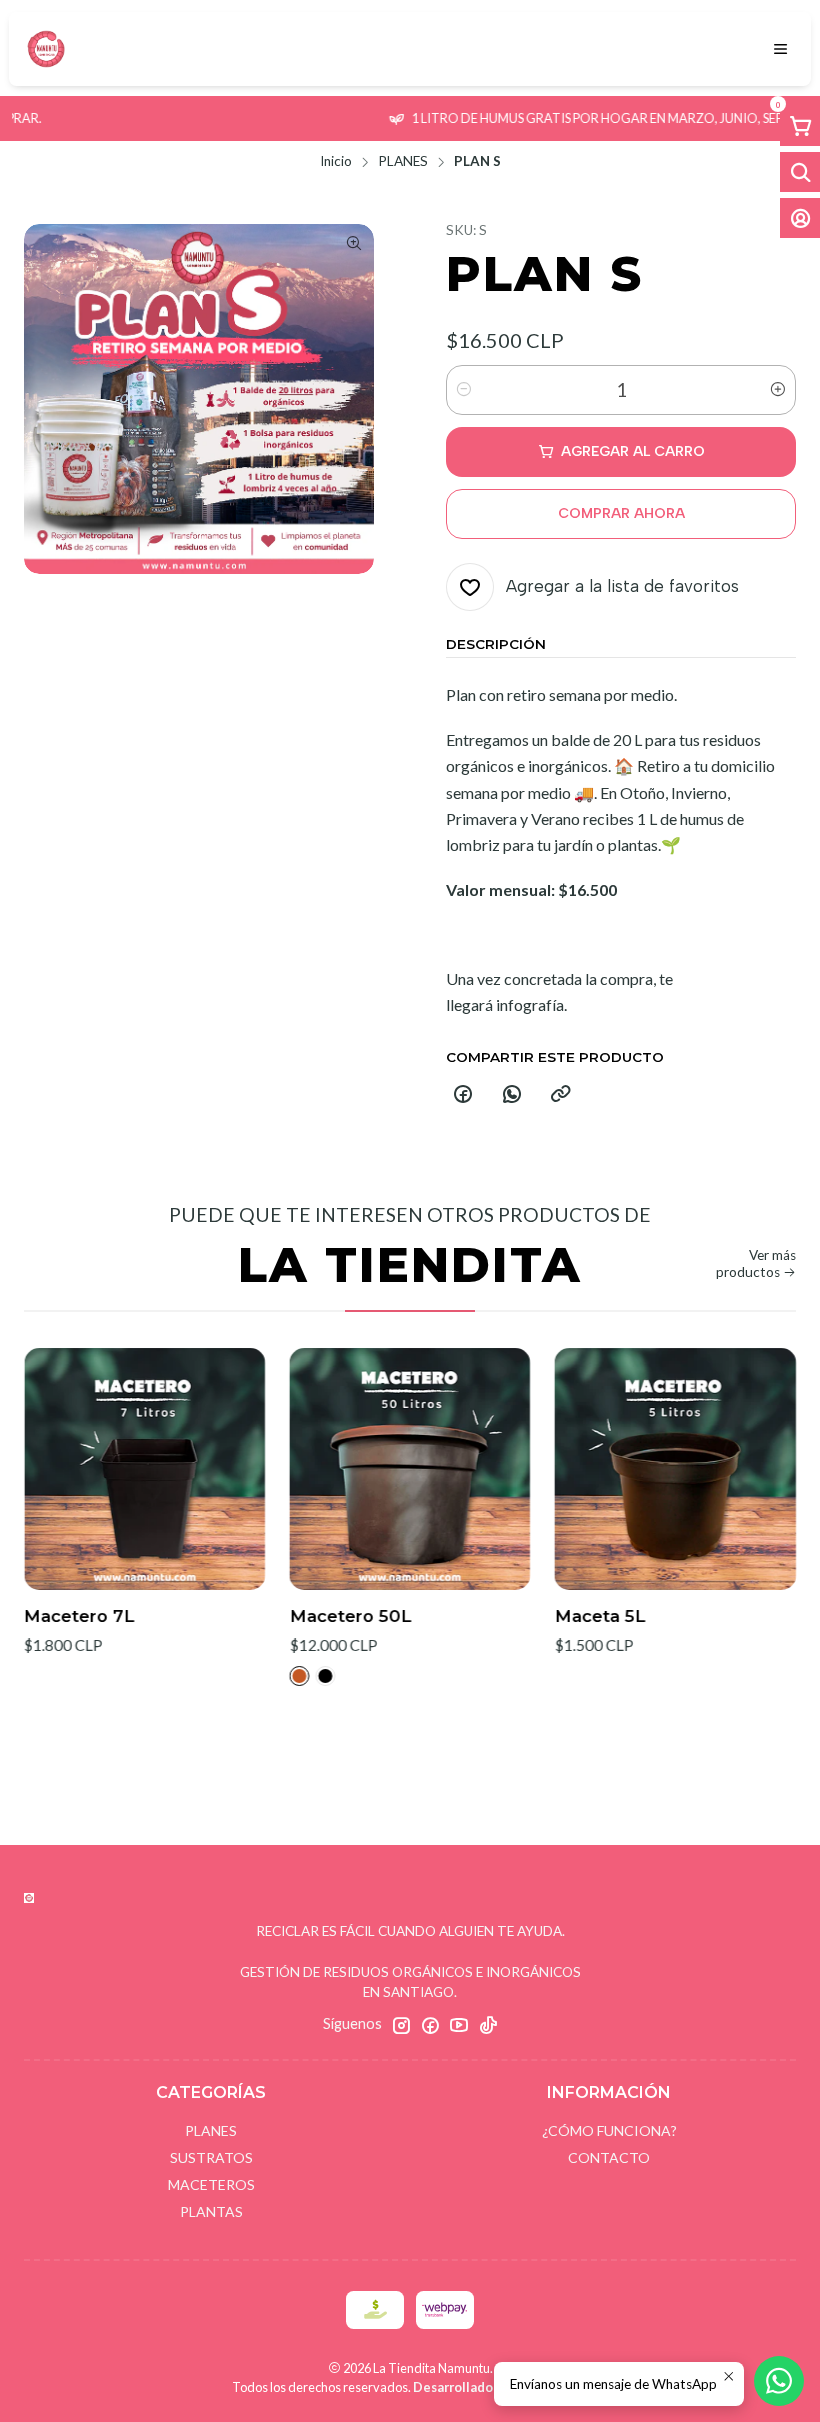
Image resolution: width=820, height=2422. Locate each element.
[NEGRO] (283, 1676)
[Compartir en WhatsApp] (512, 1095)
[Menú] (780, 49)
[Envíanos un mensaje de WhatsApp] (779, 2381)
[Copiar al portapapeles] (561, 1095)
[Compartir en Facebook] (463, 1095)
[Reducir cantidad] (464, 390)
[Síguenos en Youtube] (459, 2025)
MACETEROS (211, 2184)
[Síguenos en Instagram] (401, 2025)
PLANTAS (211, 2211)
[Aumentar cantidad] (778, 390)
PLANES (403, 162)
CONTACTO (609, 2157)
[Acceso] (800, 218)
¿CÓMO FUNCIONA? (609, 2130)
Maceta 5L (557, 1616)
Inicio (336, 162)
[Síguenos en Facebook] (430, 2025)
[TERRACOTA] (257, 1676)
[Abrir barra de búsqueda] (800, 172)
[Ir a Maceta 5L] (632, 1468)
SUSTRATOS (211, 2157)
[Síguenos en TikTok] (488, 2025)
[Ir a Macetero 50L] (367, 1468)
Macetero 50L (308, 1616)
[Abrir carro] (800, 126)
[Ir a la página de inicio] (46, 49)
